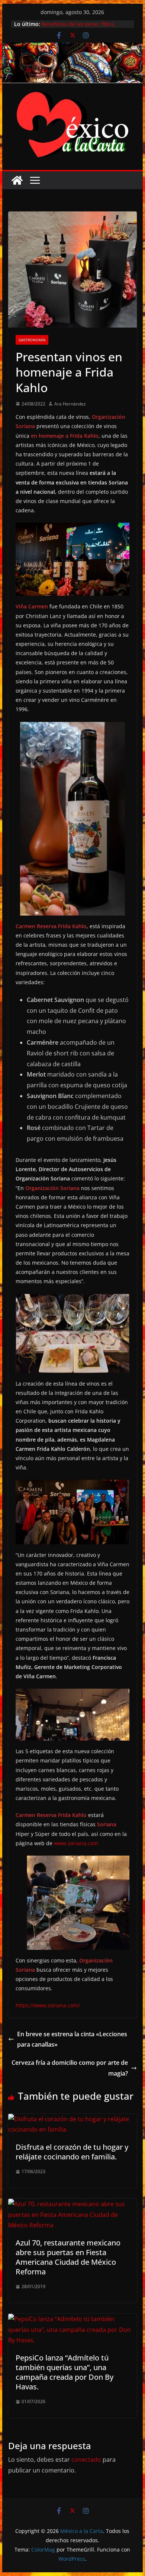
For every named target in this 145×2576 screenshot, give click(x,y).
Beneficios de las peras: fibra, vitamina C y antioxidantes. (78, 28)
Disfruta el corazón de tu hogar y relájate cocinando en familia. (72, 2152)
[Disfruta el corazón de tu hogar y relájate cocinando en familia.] (72, 2119)
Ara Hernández (70, 404)
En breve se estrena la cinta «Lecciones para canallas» (72, 2039)
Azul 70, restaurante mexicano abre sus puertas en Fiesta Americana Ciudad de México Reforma (68, 2257)
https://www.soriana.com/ (48, 2005)
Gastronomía (32, 340)
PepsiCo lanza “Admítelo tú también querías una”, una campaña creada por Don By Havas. (65, 2372)
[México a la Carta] (72, 48)
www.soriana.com (76, 1843)
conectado (86, 2460)
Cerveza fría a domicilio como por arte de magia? (70, 2068)
